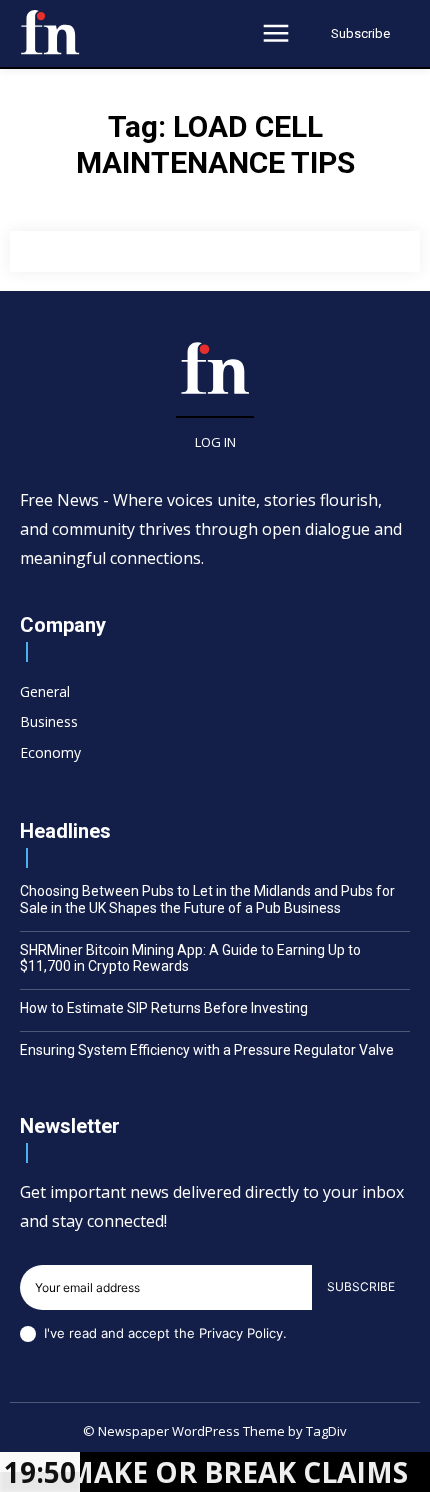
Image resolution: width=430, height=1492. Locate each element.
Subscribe (361, 1286)
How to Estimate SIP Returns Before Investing (164, 1008)
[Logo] (50, 32)
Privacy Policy (241, 1333)
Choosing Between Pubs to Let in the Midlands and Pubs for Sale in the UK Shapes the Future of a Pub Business (207, 899)
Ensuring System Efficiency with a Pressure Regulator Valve (207, 1050)
